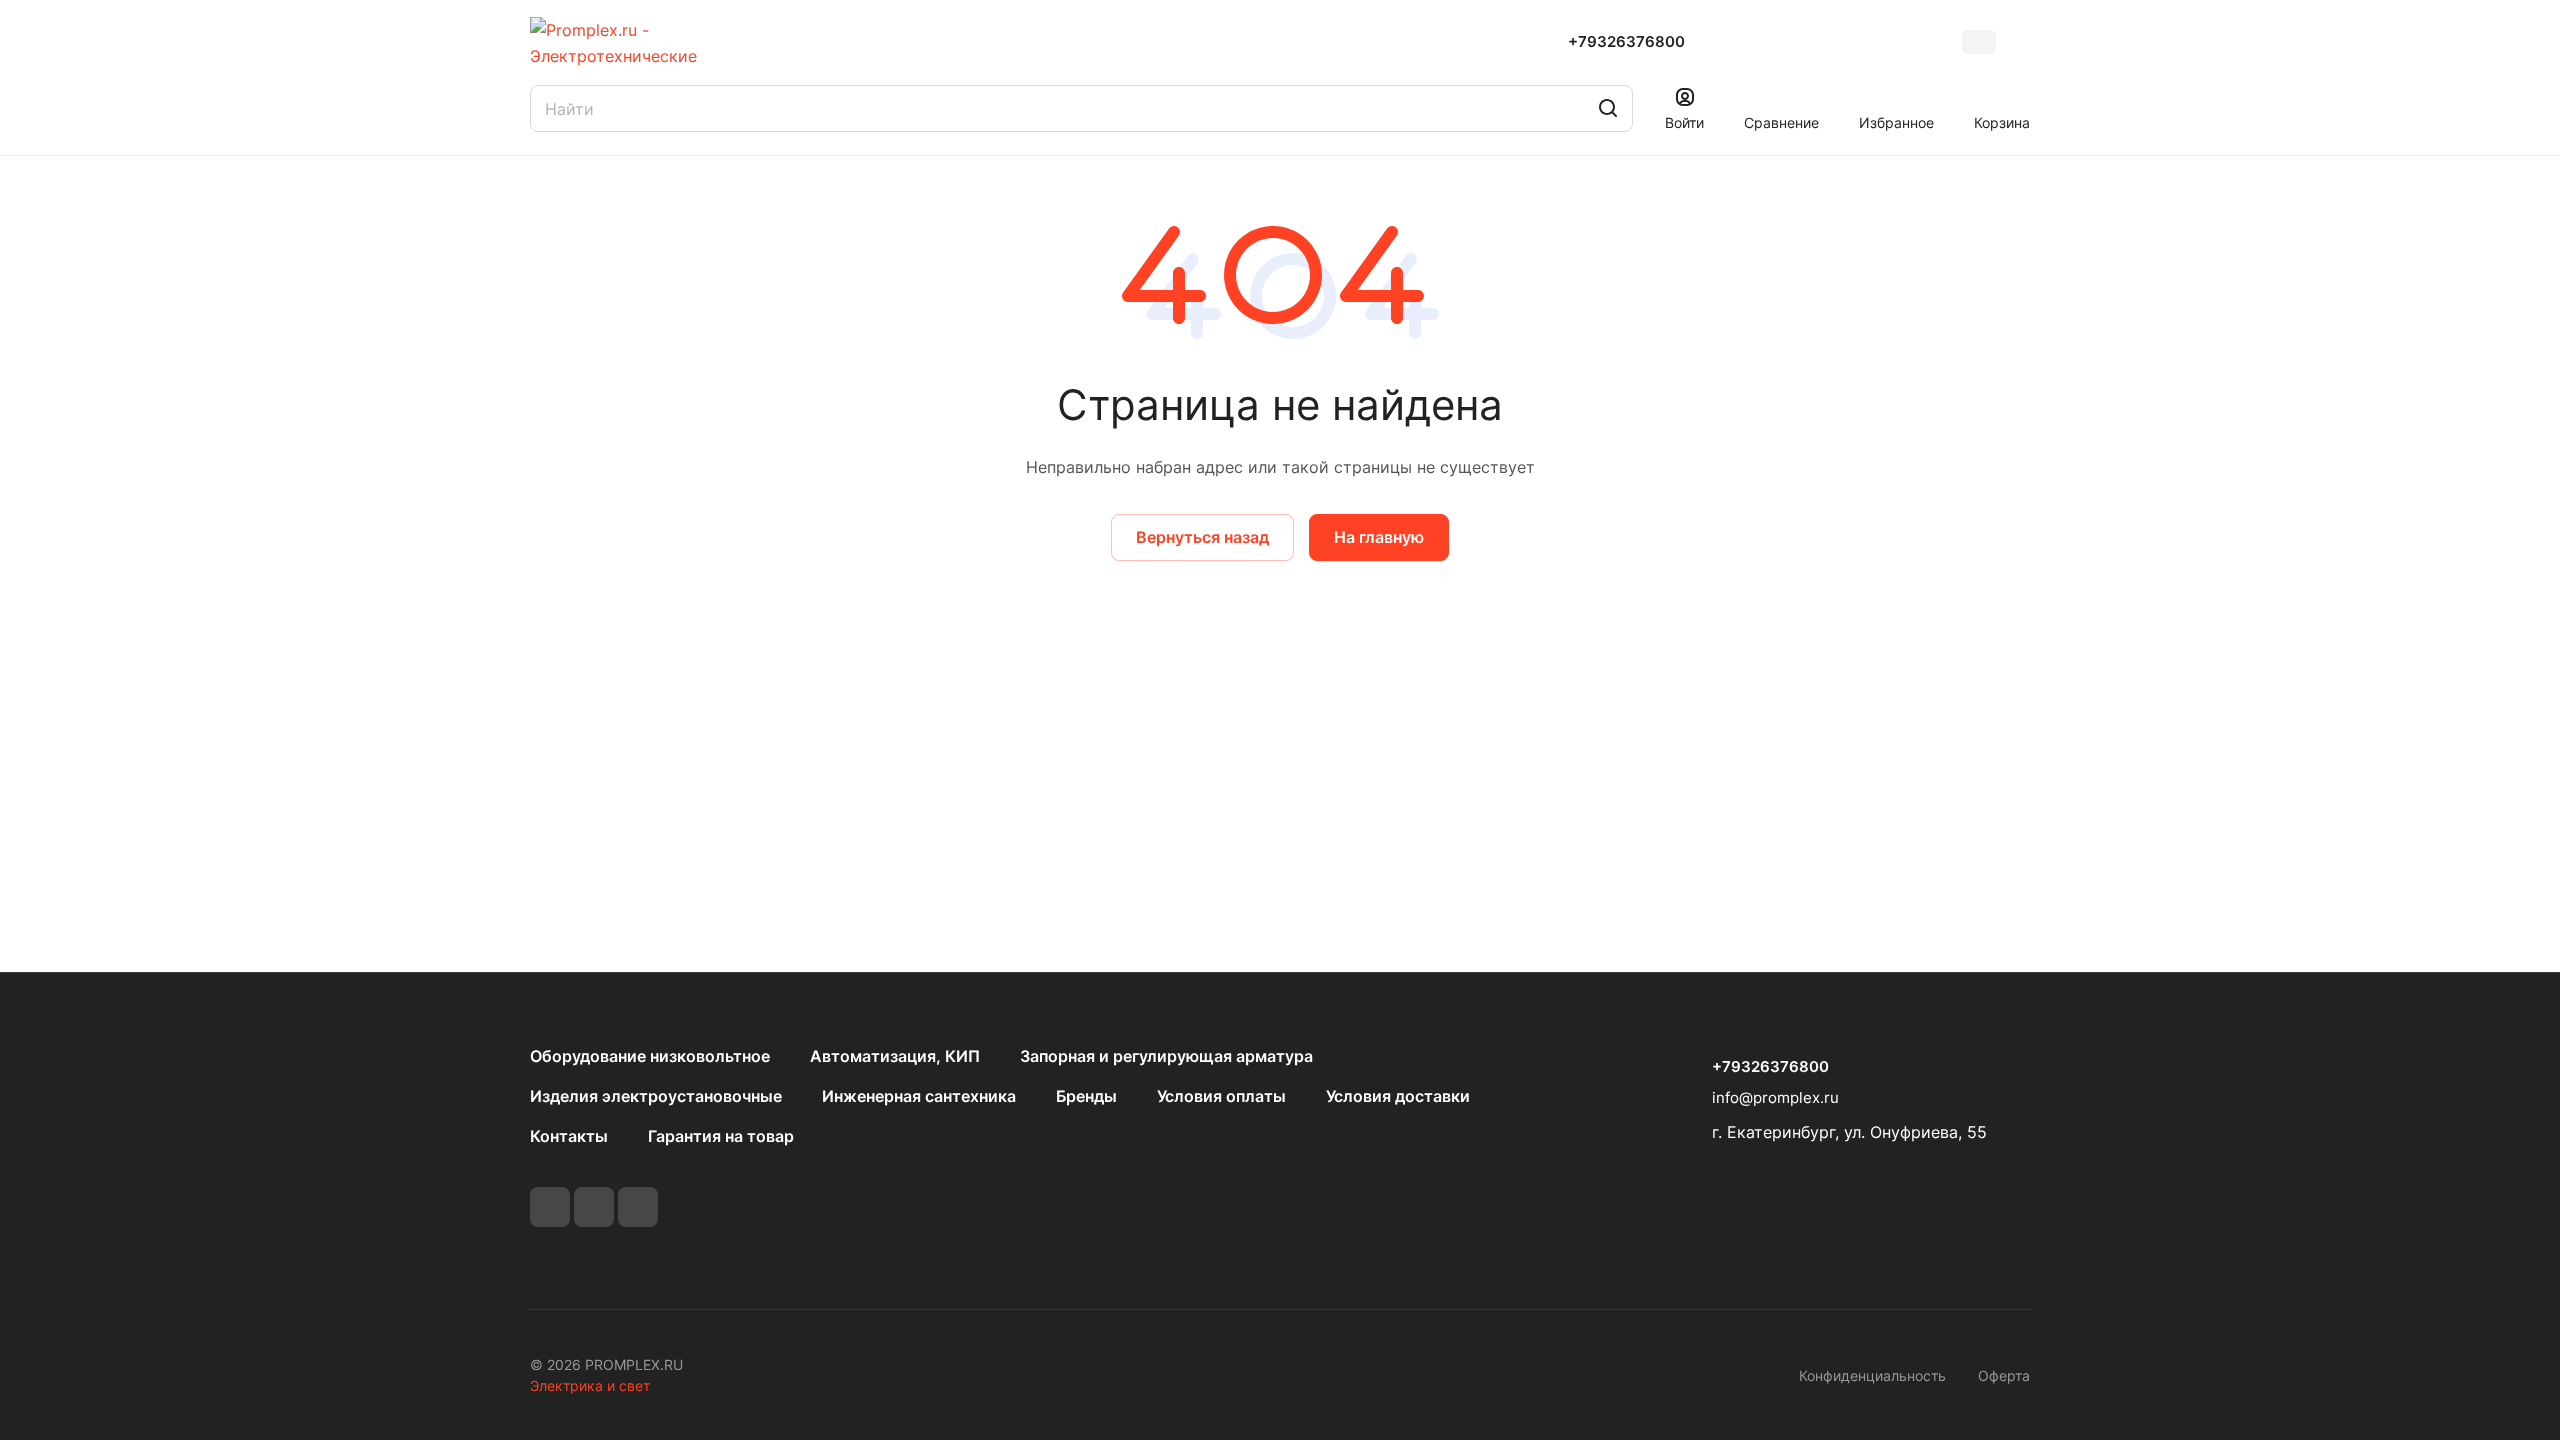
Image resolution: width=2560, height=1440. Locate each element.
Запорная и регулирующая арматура (1166, 1056)
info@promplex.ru (1775, 1097)
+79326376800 (1626, 42)
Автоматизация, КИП (895, 1056)
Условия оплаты (1221, 1096)
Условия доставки (1398, 1096)
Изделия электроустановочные (656, 1096)
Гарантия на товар (721, 1136)
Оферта (2004, 1375)
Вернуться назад (1202, 537)
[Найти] (1608, 108)
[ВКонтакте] (550, 1207)
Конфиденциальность (1872, 1375)
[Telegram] (594, 1207)
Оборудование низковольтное (650, 1056)
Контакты (569, 1136)
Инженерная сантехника (919, 1096)
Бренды (1086, 1096)
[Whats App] (638, 1207)
